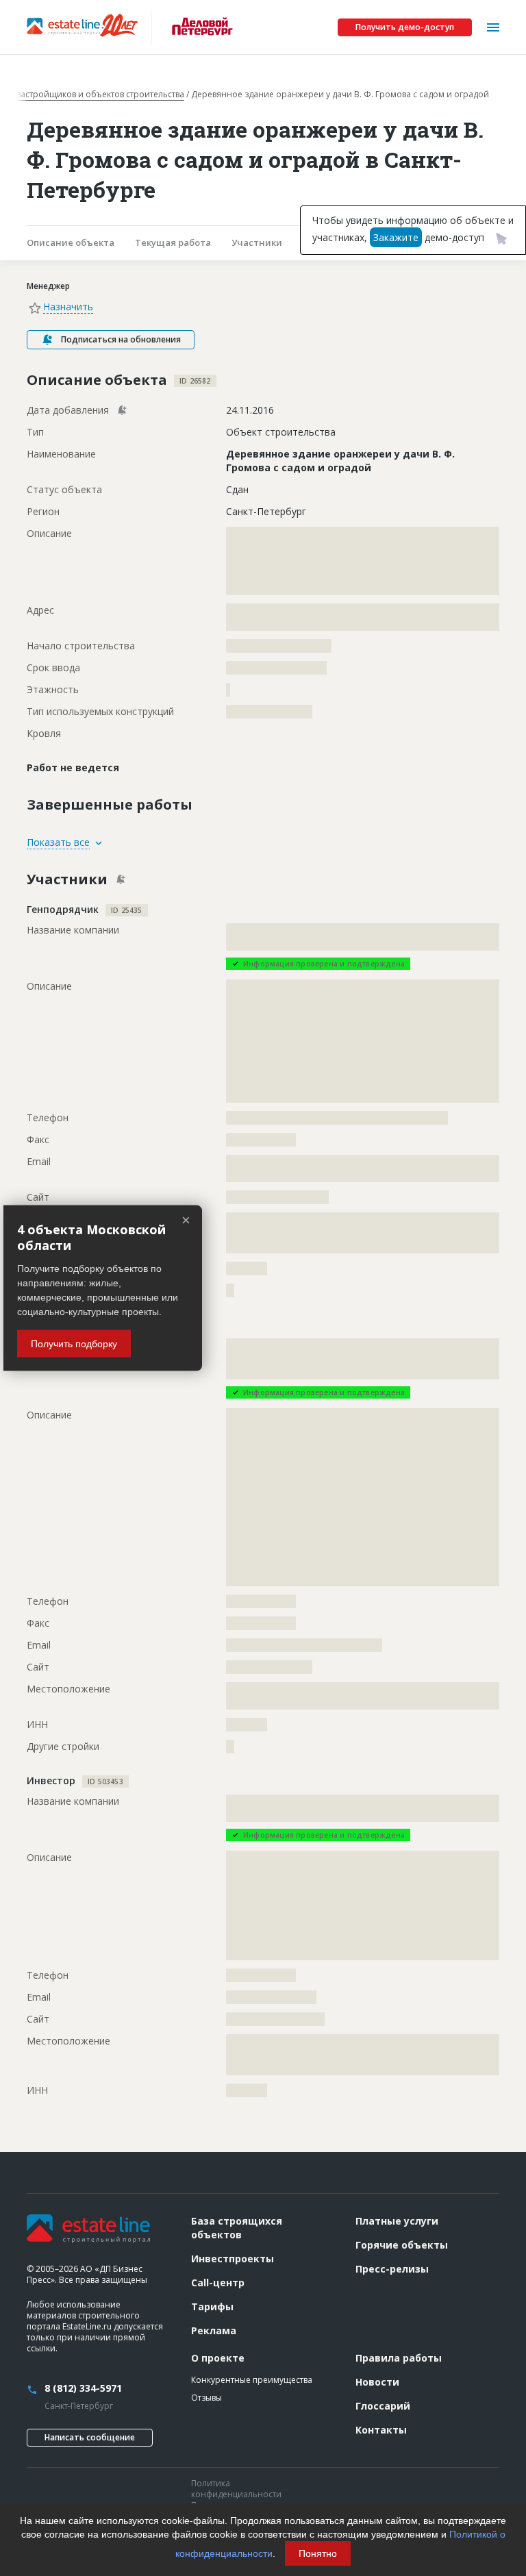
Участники (257, 242)
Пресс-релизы (392, 2269)
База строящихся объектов (237, 2228)
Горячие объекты (402, 2245)
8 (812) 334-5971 (83, 2388)
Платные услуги (397, 2221)
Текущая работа (173, 242)
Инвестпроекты (233, 2259)
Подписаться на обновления (121, 339)
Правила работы (399, 2358)
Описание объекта (71, 242)
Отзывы (206, 2398)
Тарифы (212, 2306)
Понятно (318, 2553)
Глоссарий (383, 2406)
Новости (377, 2382)
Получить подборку (74, 1344)
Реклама (214, 2330)
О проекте (218, 2358)
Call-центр (218, 2283)
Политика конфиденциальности (236, 2489)
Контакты (381, 2430)
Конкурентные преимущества (252, 2380)
